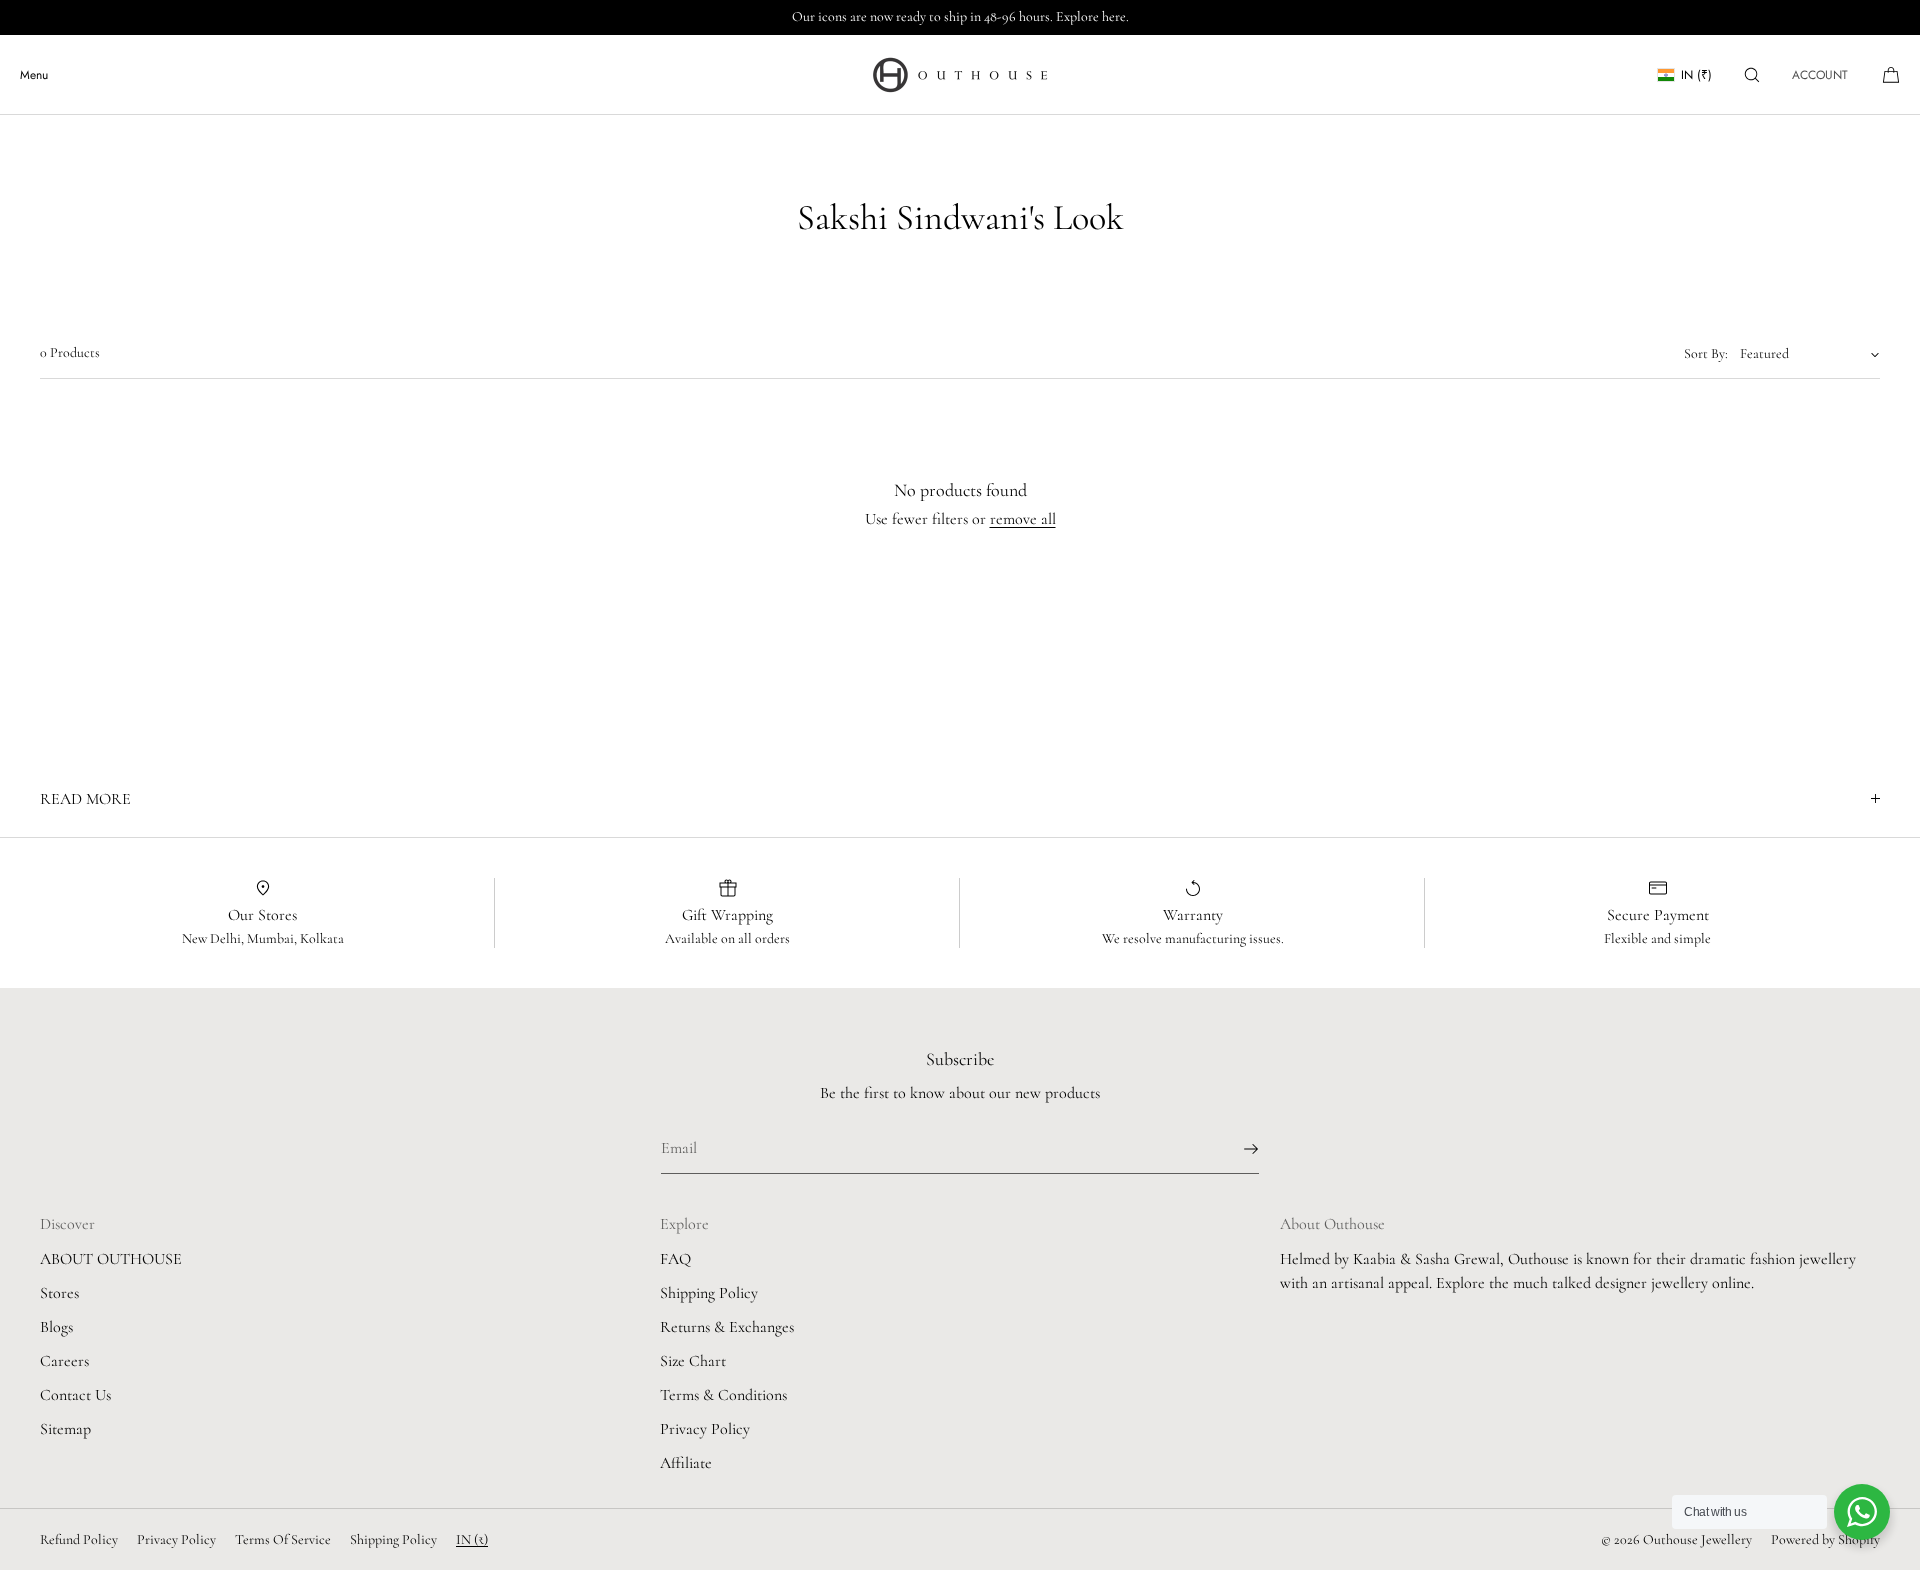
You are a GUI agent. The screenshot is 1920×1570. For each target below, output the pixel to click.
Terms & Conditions (723, 1395)
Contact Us (75, 1395)
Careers (64, 1361)
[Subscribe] (1234, 1149)
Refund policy (79, 1539)
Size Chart (693, 1361)
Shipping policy (393, 1539)
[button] (1752, 74)
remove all (1023, 519)
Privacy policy (176, 1539)
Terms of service (283, 1539)
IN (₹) (1696, 75)
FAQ (675, 1259)
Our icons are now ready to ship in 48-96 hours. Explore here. (960, 16)
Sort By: (1706, 353)
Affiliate (686, 1463)
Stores (59, 1293)
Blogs (56, 1327)
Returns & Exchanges (727, 1327)
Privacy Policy (705, 1429)
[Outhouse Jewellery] (960, 75)
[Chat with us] (1862, 1512)
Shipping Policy (709, 1293)
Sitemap (65, 1429)
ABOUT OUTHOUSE (111, 1259)
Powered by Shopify (1825, 1539)
